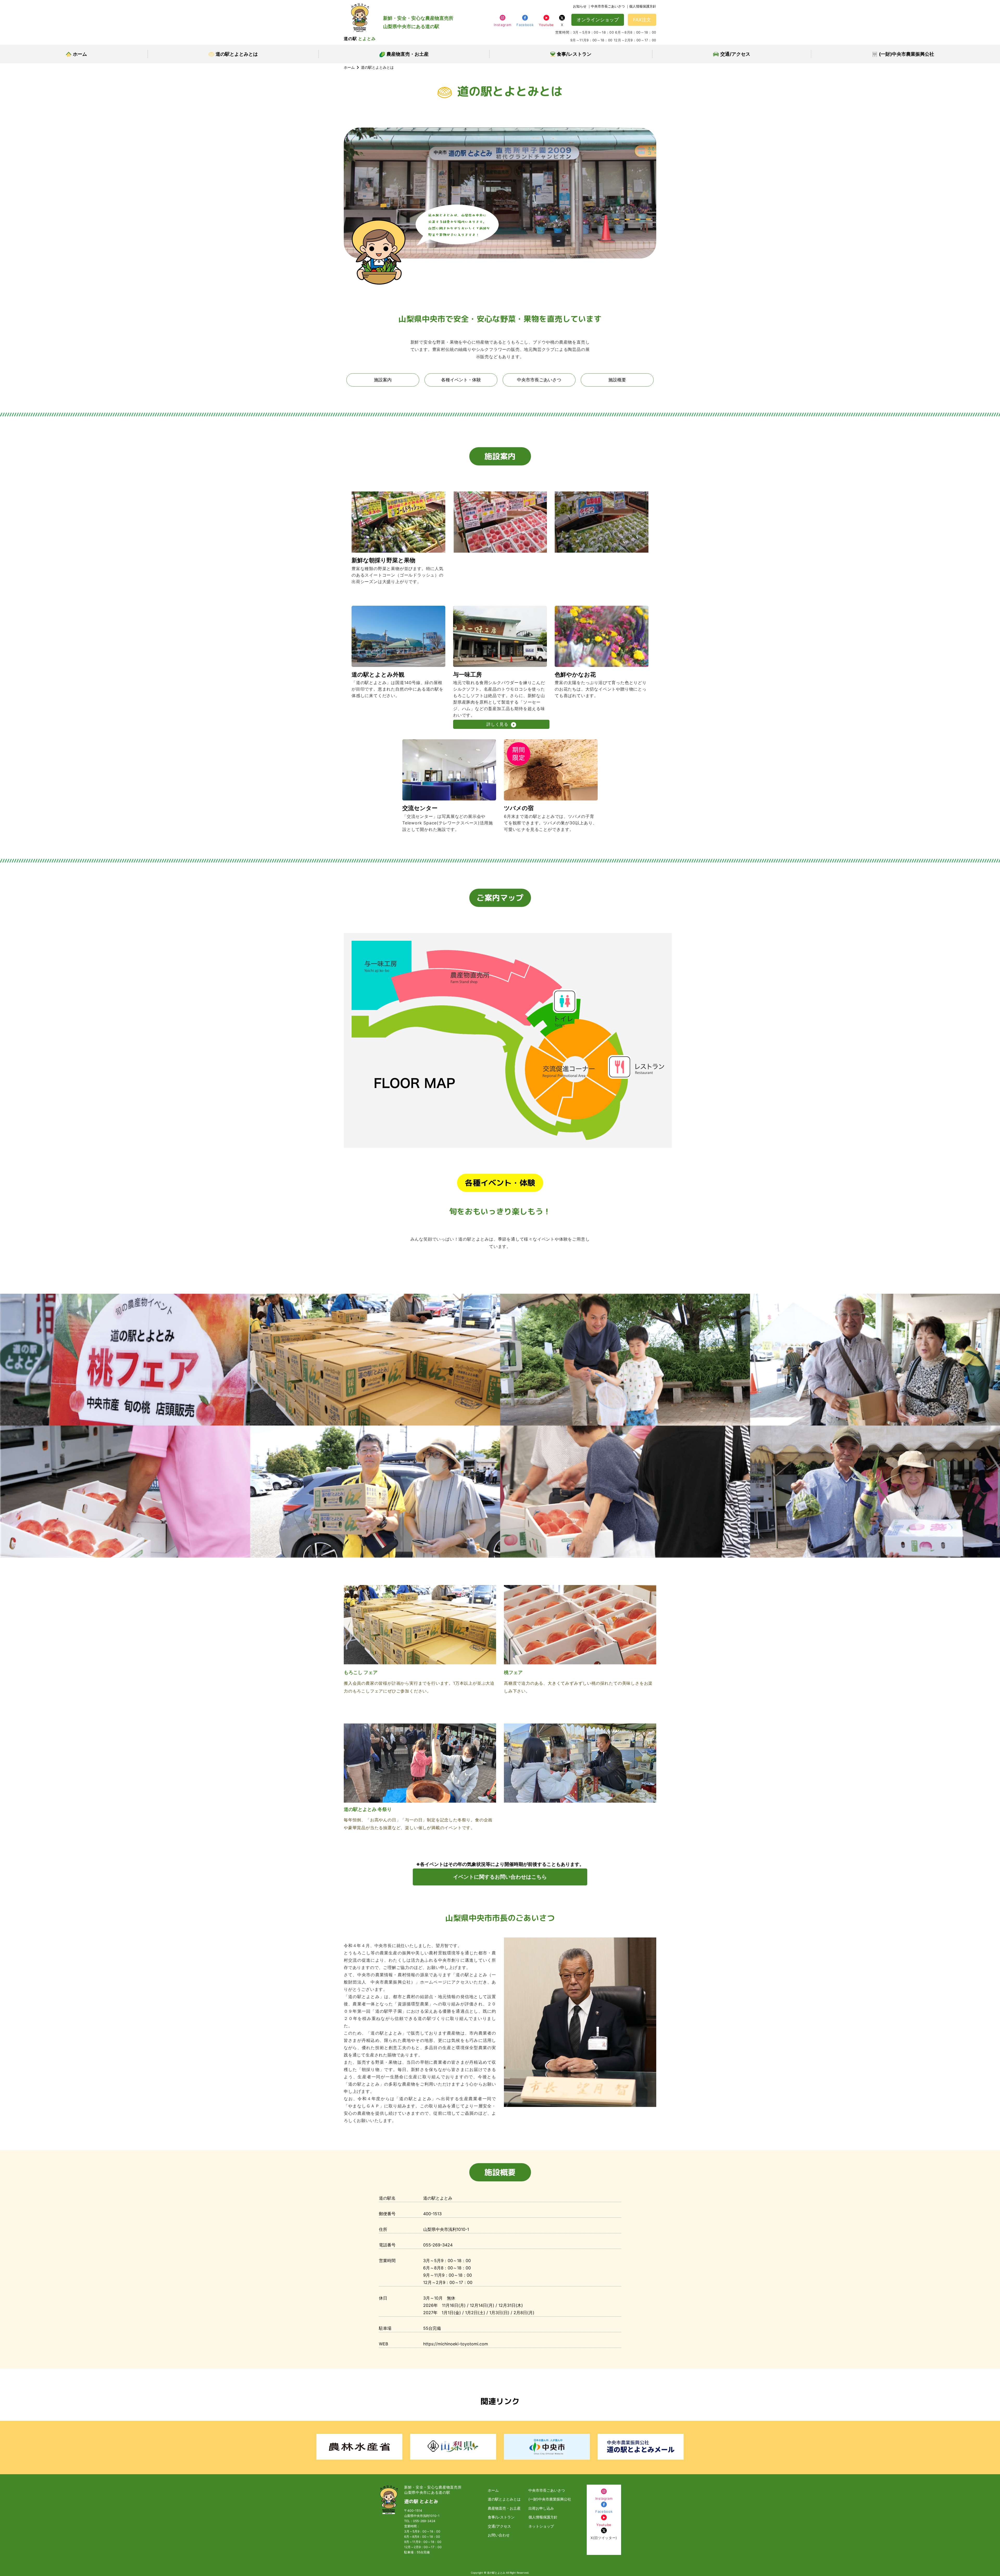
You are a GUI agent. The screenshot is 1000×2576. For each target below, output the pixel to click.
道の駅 (360, 39)
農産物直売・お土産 (408, 54)
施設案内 (383, 380)
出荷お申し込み (541, 2508)
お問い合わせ (499, 2535)
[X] (562, 20)
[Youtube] (546, 20)
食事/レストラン (574, 54)
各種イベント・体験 (461, 380)
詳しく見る (497, 724)
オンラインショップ (598, 20)
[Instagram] (503, 20)
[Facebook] (525, 20)
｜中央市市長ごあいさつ (606, 6)
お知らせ (580, 6)
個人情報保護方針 (543, 2517)
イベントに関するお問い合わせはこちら (500, 1877)
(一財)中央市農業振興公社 (907, 54)
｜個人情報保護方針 (641, 6)
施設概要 (617, 380)
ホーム (80, 54)
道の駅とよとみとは (237, 54)
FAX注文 (642, 20)
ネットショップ (541, 2526)
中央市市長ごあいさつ (539, 380)
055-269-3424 (424, 2521)
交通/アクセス (735, 54)
